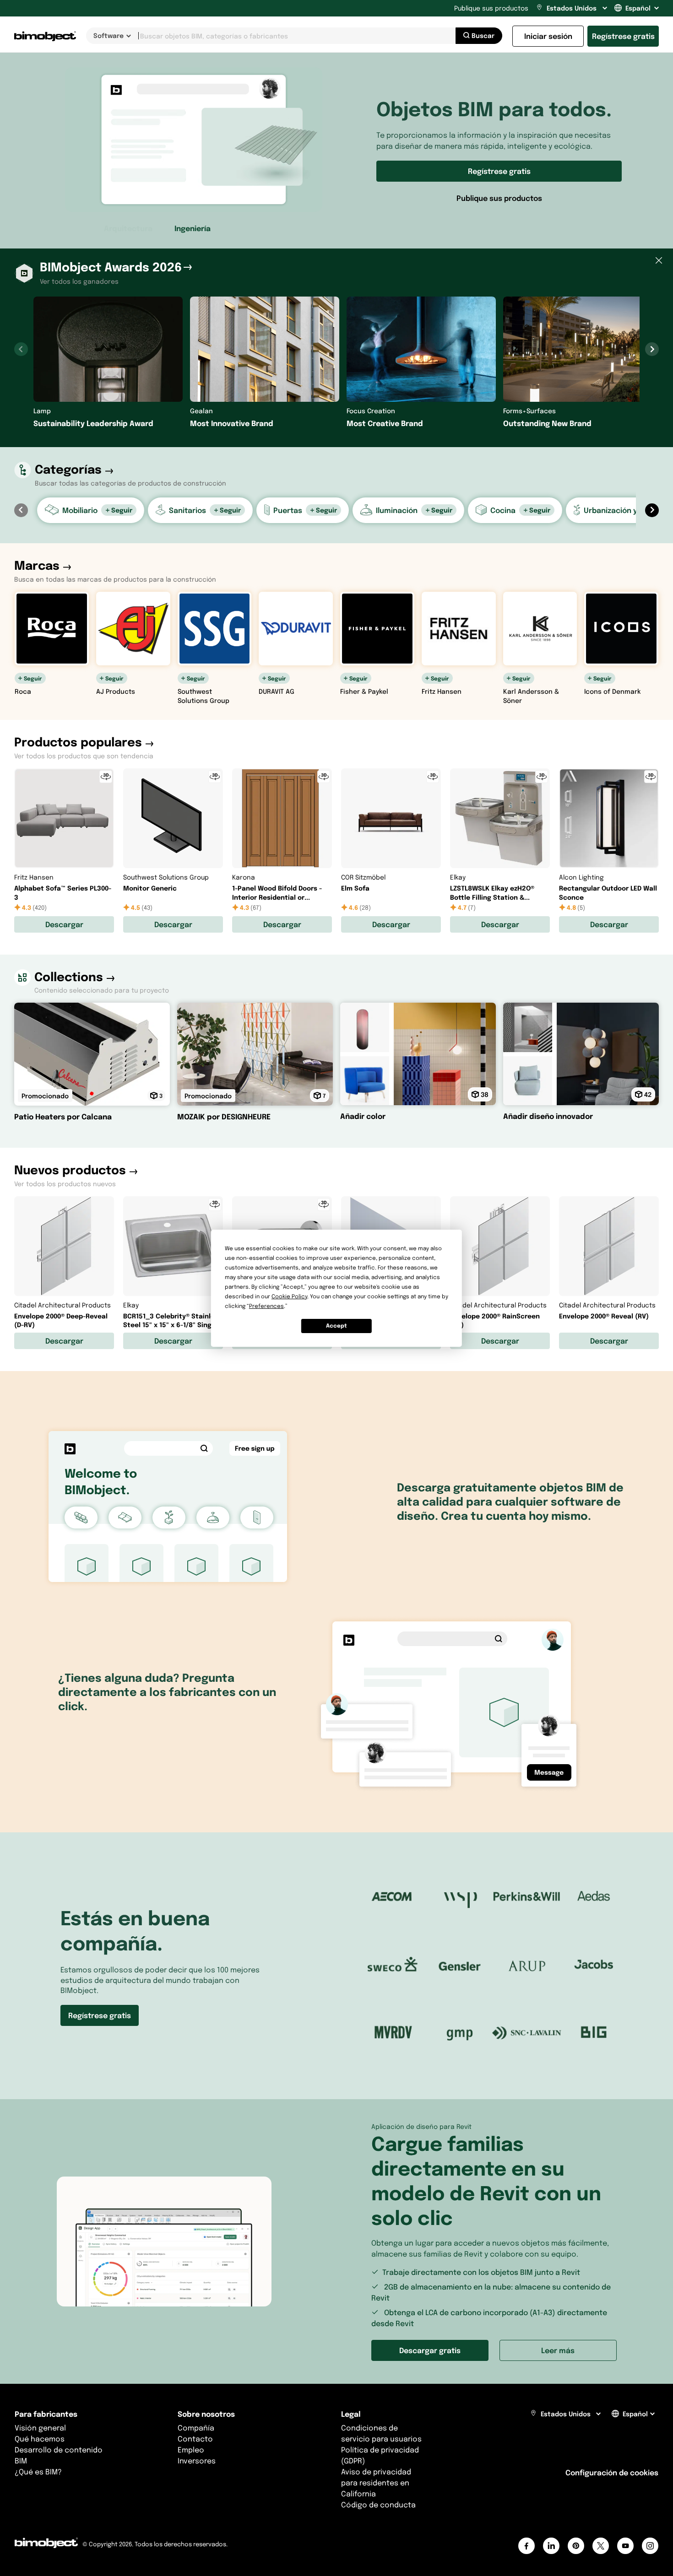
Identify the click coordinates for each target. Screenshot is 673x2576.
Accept (336, 1326)
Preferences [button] (266, 1306)
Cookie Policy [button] (289, 1296)
